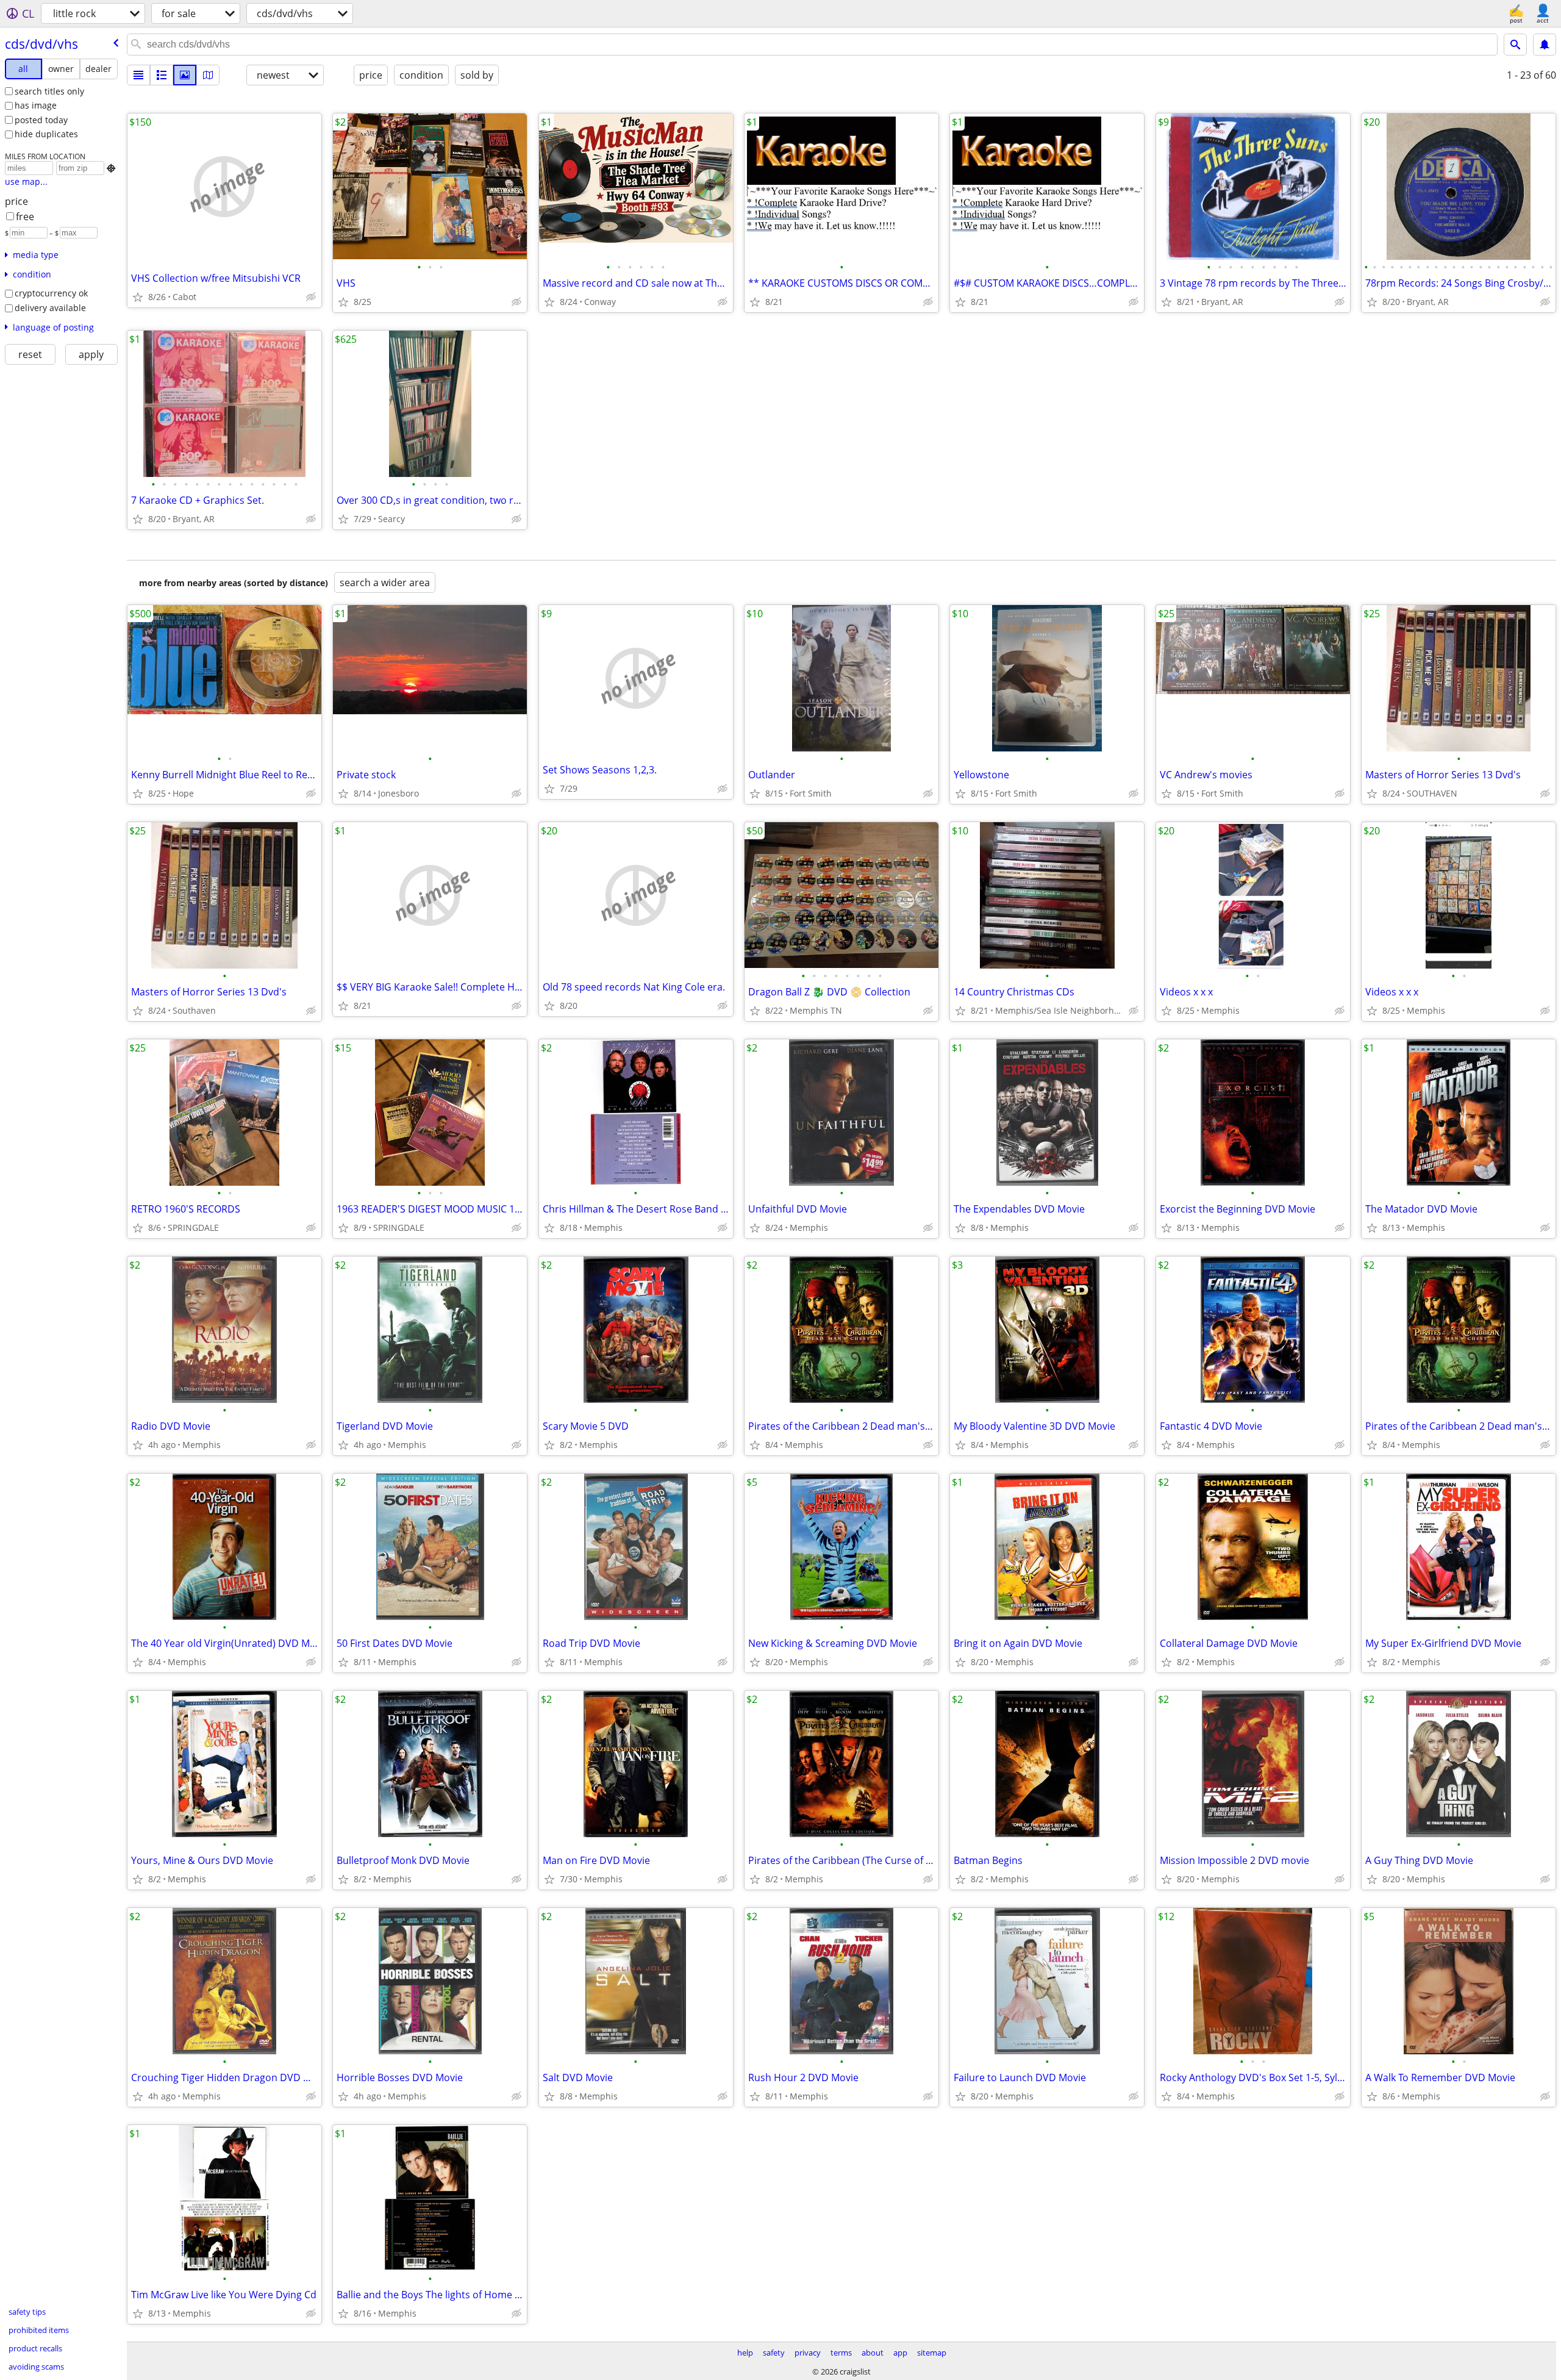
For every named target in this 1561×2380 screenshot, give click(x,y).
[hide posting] (311, 297)
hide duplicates (46, 134)
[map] (208, 75)
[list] (138, 75)
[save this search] (1545, 45)
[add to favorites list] (138, 297)
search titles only (49, 91)
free (25, 217)
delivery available (50, 308)
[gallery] (185, 75)
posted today (41, 120)
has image (36, 105)
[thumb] (162, 75)
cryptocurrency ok (51, 293)
